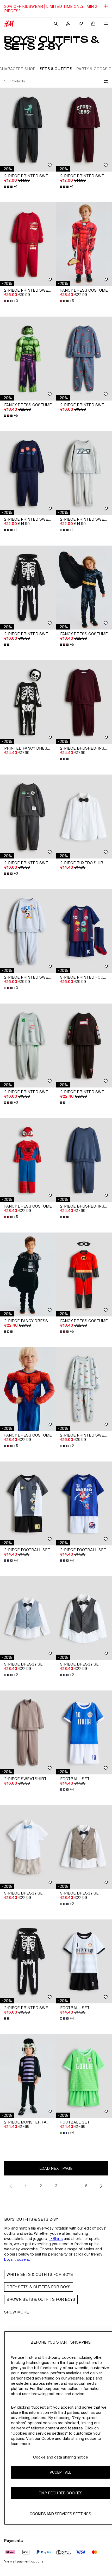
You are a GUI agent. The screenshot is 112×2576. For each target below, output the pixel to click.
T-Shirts (56, 2239)
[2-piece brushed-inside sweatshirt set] (84, 702)
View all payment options (24, 2561)
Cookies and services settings (60, 2514)
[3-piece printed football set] (84, 931)
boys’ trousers (17, 2259)
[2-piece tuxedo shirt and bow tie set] (84, 817)
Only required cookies (61, 2493)
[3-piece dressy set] (28, 1618)
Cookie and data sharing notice (61, 2457)
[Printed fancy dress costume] (28, 702)
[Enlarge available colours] (7, 645)
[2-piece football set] (28, 1503)
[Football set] (84, 1732)
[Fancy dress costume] (84, 244)
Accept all (61, 2472)
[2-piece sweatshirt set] (28, 1732)
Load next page (56, 2168)
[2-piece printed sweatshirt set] (28, 130)
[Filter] (105, 81)
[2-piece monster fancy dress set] (28, 2076)
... (71, 2186)
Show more (17, 2312)
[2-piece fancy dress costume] (28, 1274)
